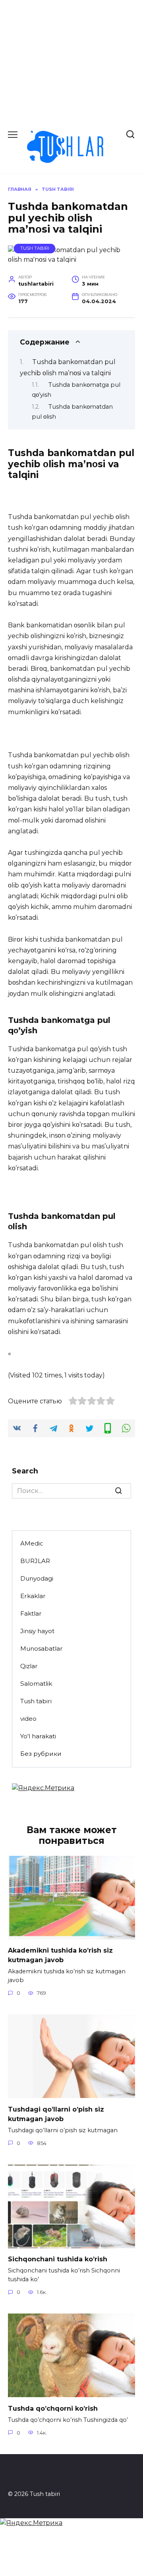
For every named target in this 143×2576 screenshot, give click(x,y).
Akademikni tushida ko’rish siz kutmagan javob (60, 1955)
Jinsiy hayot (37, 1631)
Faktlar (31, 1613)
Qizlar (29, 1666)
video (28, 1719)
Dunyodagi (37, 1578)
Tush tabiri (35, 248)
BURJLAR (35, 1561)
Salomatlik (36, 1684)
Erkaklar (33, 1596)
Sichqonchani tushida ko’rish (58, 2259)
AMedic (32, 1543)
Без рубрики (41, 1754)
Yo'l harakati (38, 1736)
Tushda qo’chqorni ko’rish (53, 2408)
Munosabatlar (42, 1648)
